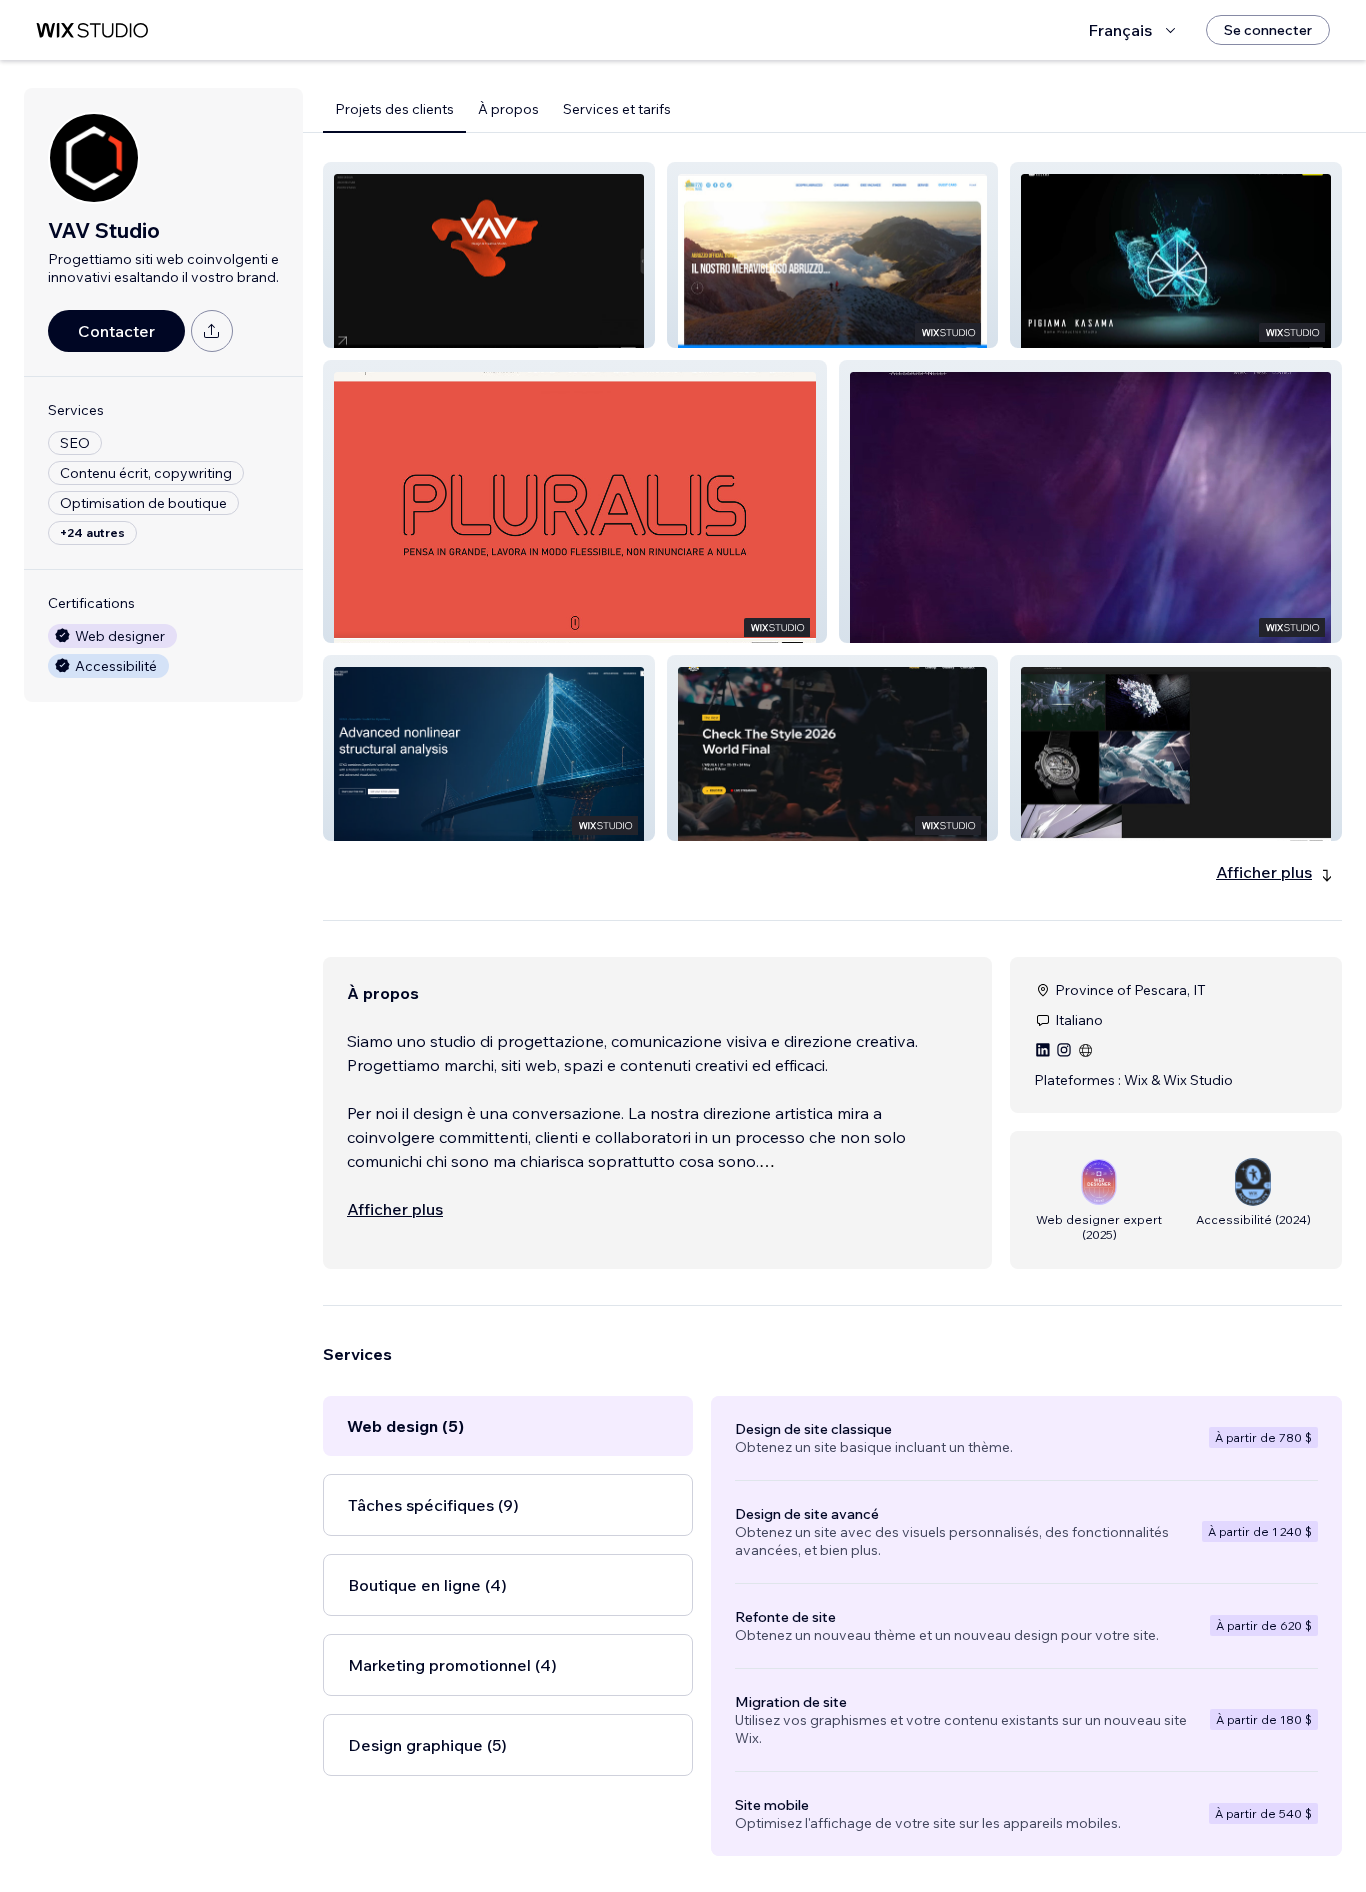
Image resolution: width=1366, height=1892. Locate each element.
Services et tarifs (617, 109)
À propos (508, 109)
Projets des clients (394, 109)
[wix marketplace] (92, 30)
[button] (489, 255)
